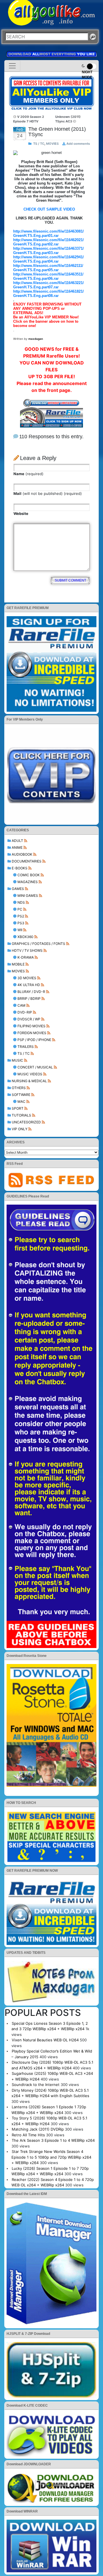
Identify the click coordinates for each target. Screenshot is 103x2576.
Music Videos (30, 1074)
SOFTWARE (21, 1095)
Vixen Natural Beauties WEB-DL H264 (45, 2040)
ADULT (17, 841)
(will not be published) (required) (48, 493)
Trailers (26, 1047)
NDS (21, 902)
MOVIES (18, 971)
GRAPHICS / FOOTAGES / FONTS (38, 944)
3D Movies (27, 978)
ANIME (17, 847)
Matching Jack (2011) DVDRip (38, 2129)
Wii (20, 930)
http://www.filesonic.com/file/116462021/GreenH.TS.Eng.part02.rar (48, 242)
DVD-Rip (25, 1012)
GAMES (18, 889)
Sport (18, 1108)
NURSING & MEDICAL (29, 1081)
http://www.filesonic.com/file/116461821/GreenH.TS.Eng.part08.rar (48, 294)
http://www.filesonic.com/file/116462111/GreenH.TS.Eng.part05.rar (48, 268)
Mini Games (28, 896)
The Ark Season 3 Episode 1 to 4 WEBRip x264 (53, 2140)
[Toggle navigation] (12, 66)
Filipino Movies (31, 1026)
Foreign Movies (32, 1033)
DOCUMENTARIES (27, 861)
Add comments (78, 144)
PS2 (21, 916)
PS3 (21, 923)
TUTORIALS (21, 1115)
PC (20, 909)
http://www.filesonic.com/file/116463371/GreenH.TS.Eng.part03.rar (48, 251)
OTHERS (19, 1088)
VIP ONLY (20, 1129)
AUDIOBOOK (22, 854)
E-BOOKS (20, 868)
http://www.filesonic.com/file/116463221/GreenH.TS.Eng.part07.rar (48, 285)
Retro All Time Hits (28, 2135)
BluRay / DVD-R (31, 992)
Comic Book (29, 875)
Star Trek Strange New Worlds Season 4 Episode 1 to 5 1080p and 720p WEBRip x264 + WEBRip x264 (51, 2157)
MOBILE (18, 964)
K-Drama (26, 957)
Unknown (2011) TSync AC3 (68, 119)
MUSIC (17, 1060)
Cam (21, 1005)
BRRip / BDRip (29, 999)
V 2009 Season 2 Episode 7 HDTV (29, 119)
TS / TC (24, 1053)
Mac (21, 1101)
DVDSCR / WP (29, 1019)
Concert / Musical (35, 1067)
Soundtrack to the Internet (36, 2085)
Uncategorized (26, 1122)
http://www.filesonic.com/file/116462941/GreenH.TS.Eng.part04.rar (48, 259)
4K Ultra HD (29, 985)
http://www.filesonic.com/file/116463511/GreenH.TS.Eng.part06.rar (48, 276)
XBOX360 (25, 937)
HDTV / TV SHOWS (27, 950)
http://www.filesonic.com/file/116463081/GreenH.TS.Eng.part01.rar (48, 233)
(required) (28, 474)
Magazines (28, 882)
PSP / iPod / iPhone (34, 1040)
